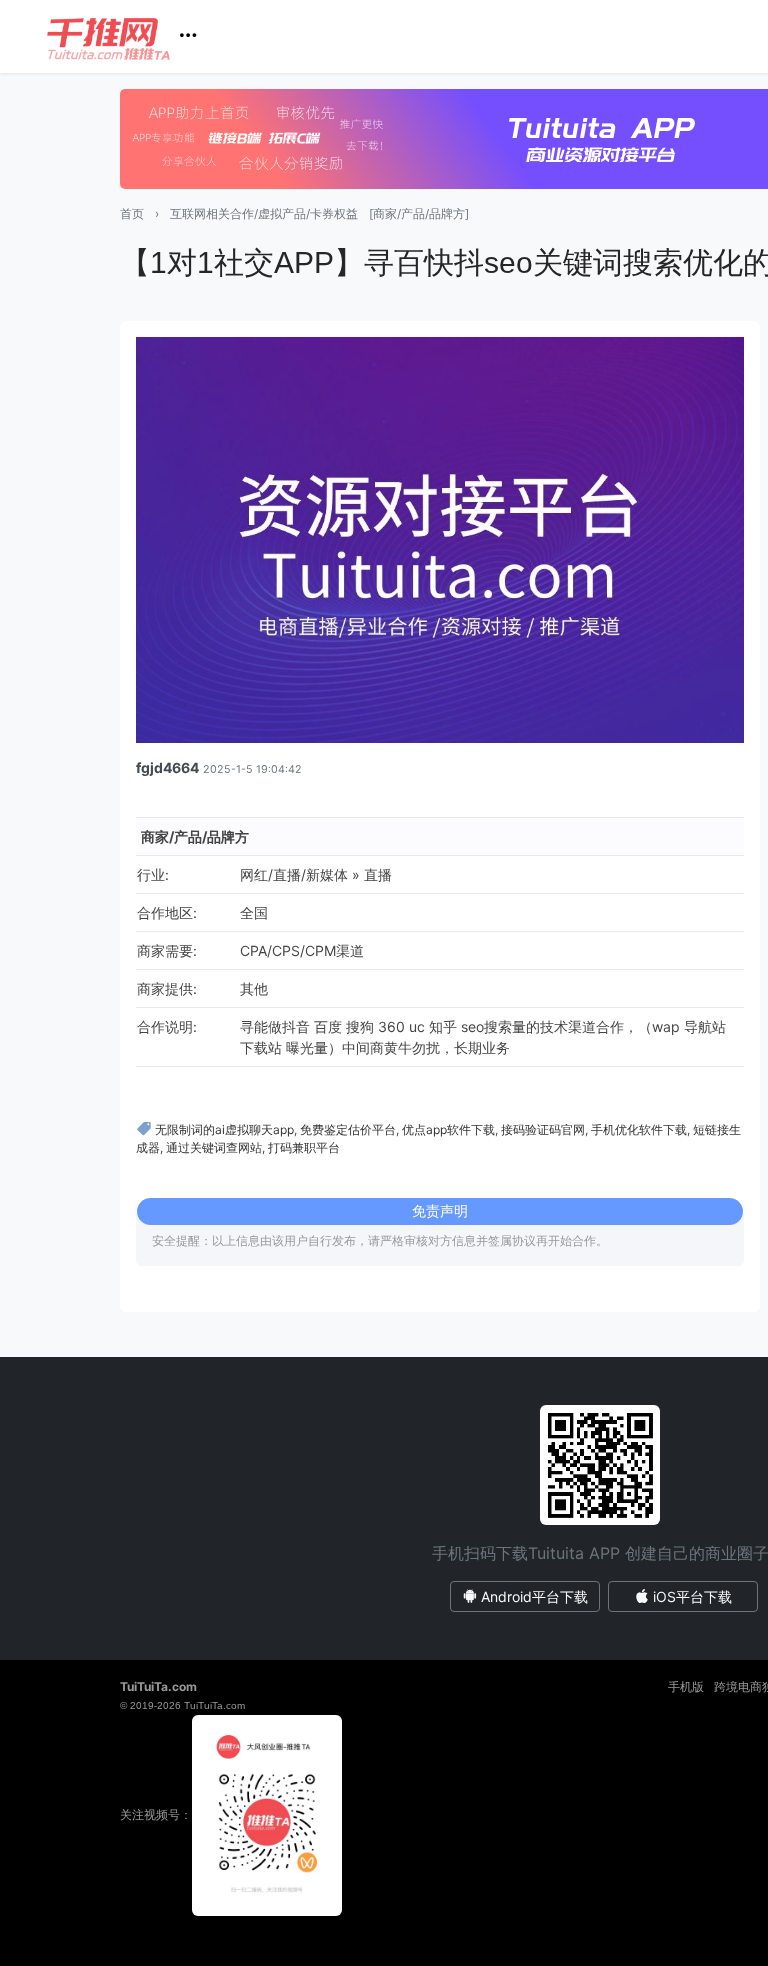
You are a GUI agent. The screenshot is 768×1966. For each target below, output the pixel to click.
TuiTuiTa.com (158, 1686)
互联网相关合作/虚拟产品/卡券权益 (264, 213)
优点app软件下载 (448, 1129)
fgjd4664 (167, 767)
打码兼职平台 (304, 1147)
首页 (132, 213)
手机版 (686, 1686)
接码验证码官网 (543, 1129)
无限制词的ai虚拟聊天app (224, 1129)
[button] (129, 36)
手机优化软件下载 (639, 1129)
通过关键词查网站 (214, 1147)
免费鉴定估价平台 (348, 1129)
